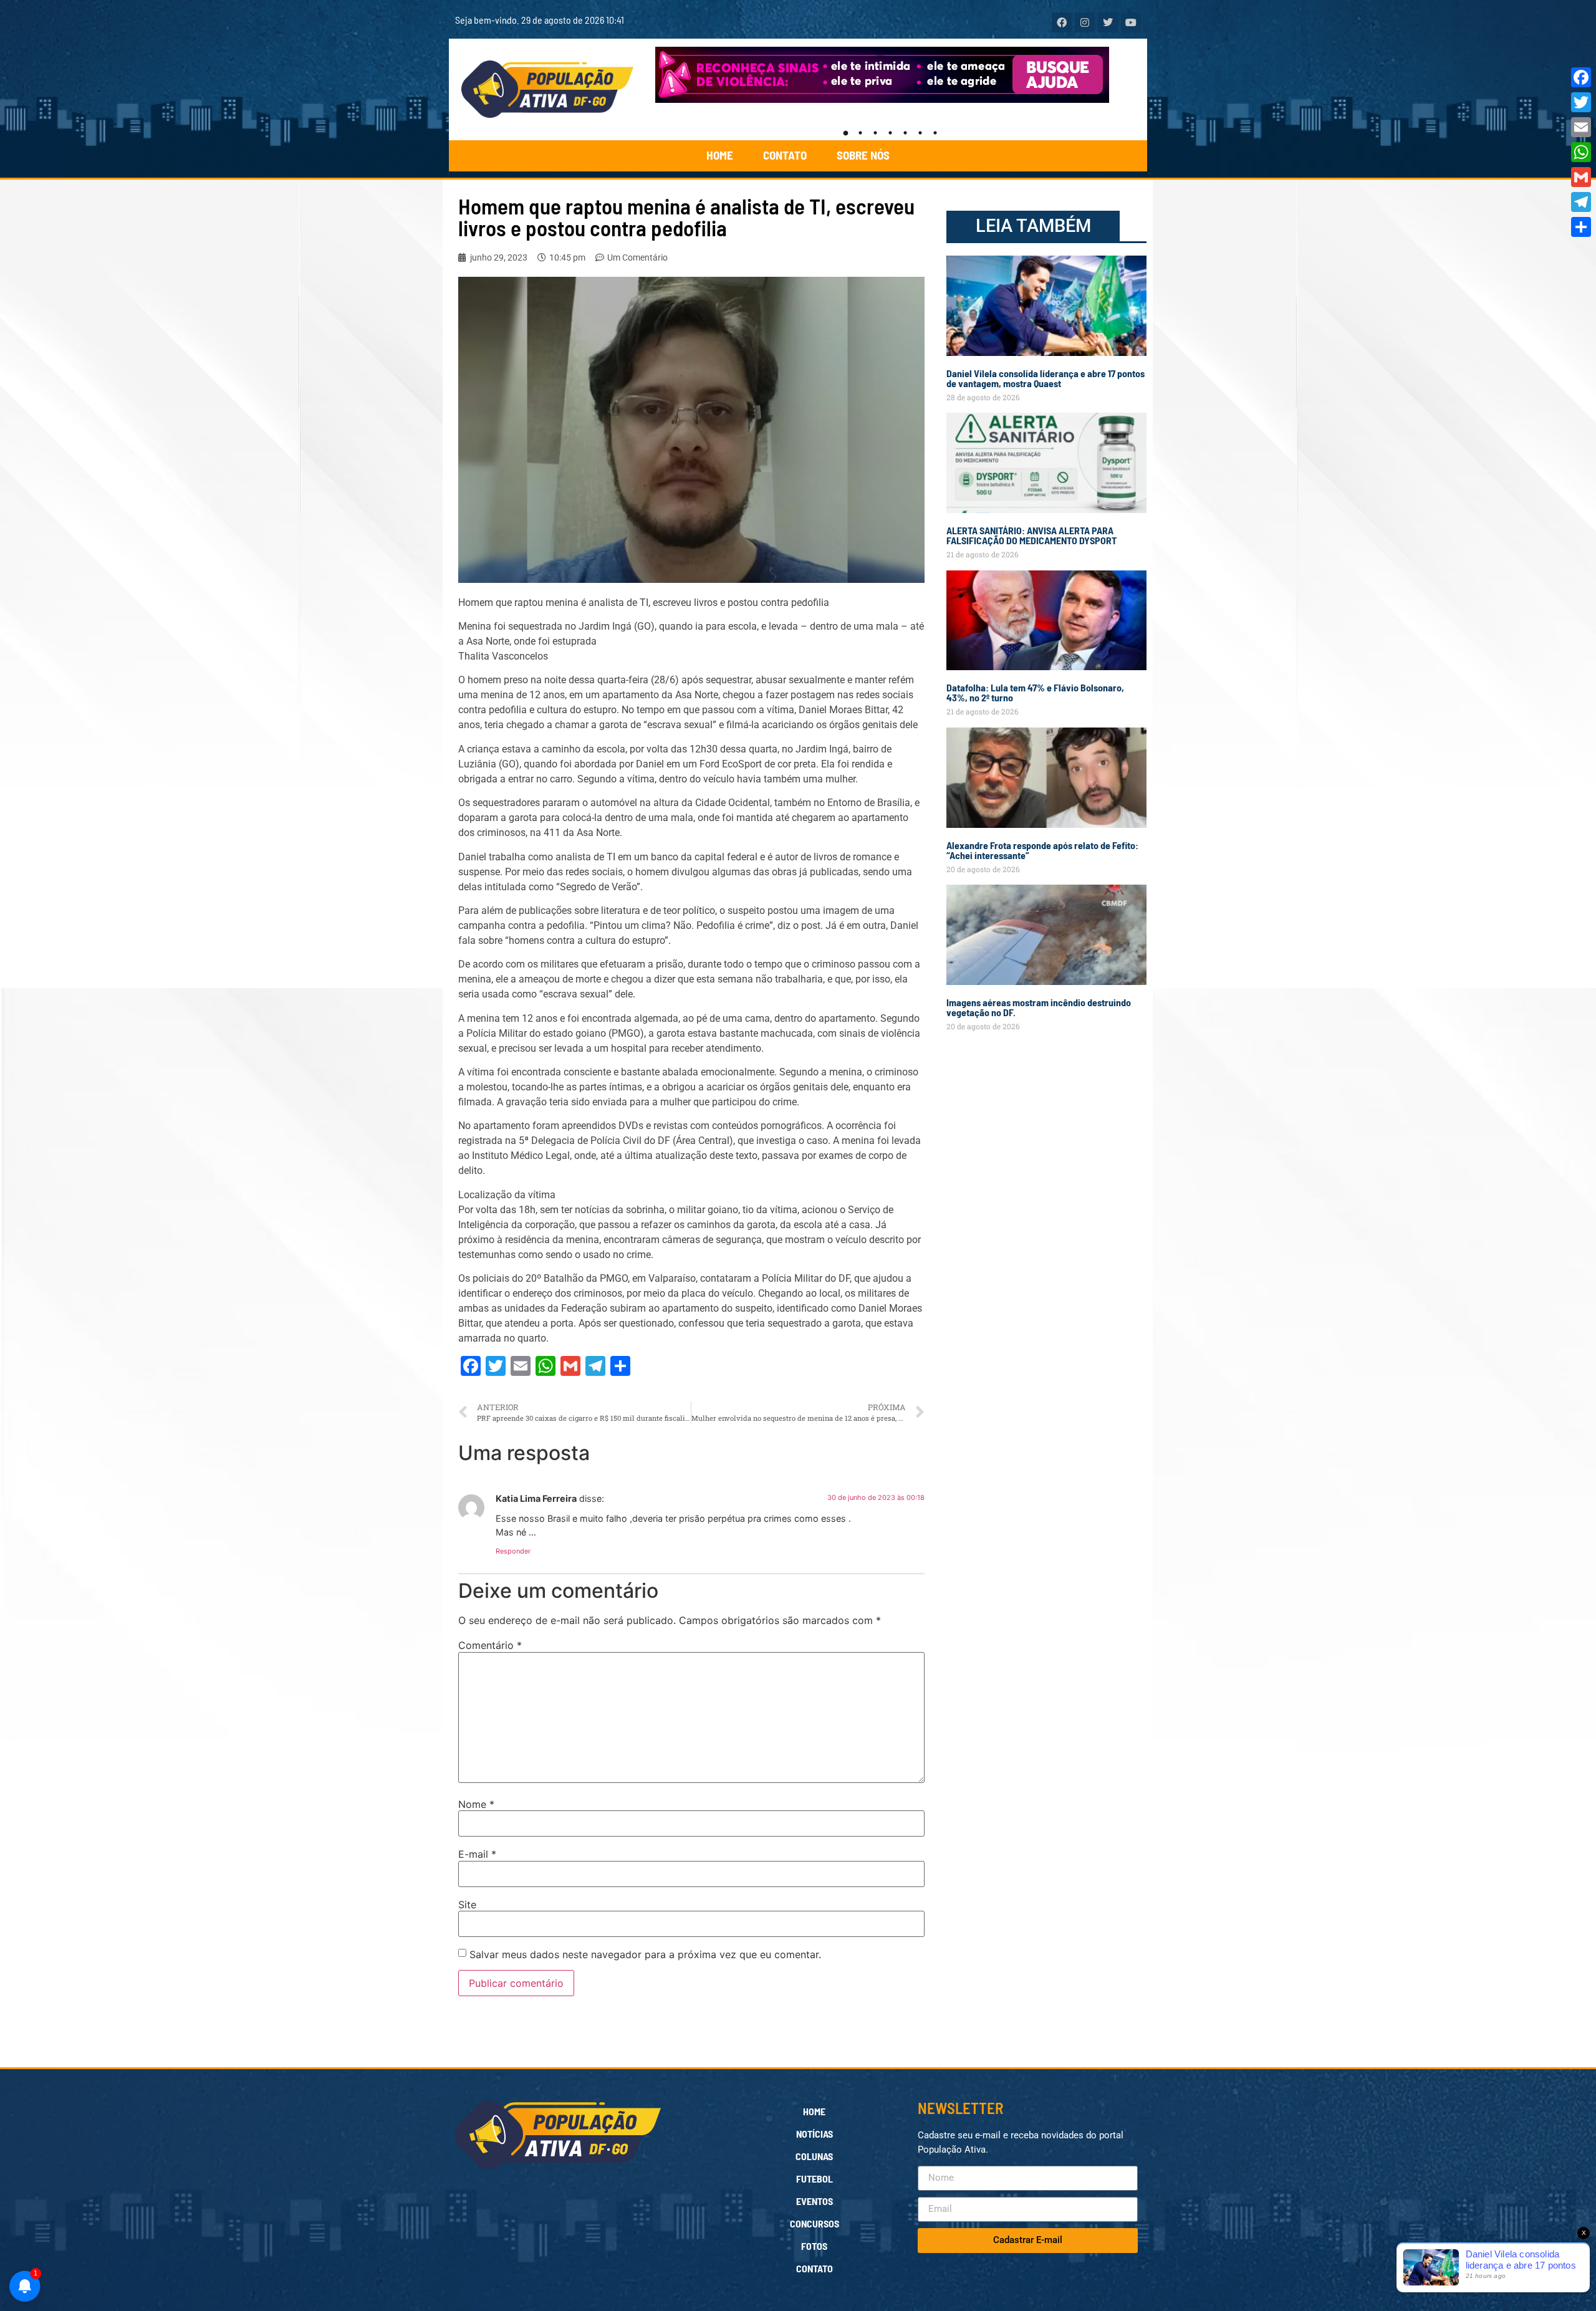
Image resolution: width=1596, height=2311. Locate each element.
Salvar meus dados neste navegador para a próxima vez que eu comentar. (645, 1954)
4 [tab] (890, 133)
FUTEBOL (815, 2179)
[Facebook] (1581, 77)
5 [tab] (905, 133)
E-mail (477, 1854)
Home (814, 2111)
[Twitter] (1581, 102)
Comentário (490, 1645)
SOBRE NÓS (863, 155)
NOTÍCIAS (815, 2134)
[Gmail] (1581, 177)
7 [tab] (935, 133)
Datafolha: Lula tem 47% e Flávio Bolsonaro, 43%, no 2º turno (1035, 692)
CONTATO (785, 155)
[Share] (1581, 227)
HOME (720, 155)
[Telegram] (1581, 202)
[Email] (1581, 127)
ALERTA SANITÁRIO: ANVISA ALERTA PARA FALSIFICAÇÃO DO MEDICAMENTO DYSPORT (1031, 535)
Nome (476, 1804)
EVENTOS (815, 2201)
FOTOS (814, 2246)
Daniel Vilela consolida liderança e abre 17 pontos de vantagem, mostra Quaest (1046, 378)
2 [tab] (860, 133)
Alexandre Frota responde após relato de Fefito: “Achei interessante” (1042, 850)
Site (467, 1905)
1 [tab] (845, 133)
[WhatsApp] (1581, 152)
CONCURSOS (815, 2223)
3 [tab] (875, 133)
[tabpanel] (891, 75)
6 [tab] (920, 133)
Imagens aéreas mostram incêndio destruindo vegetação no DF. (1039, 1007)
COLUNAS (814, 2156)
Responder (513, 1551)
